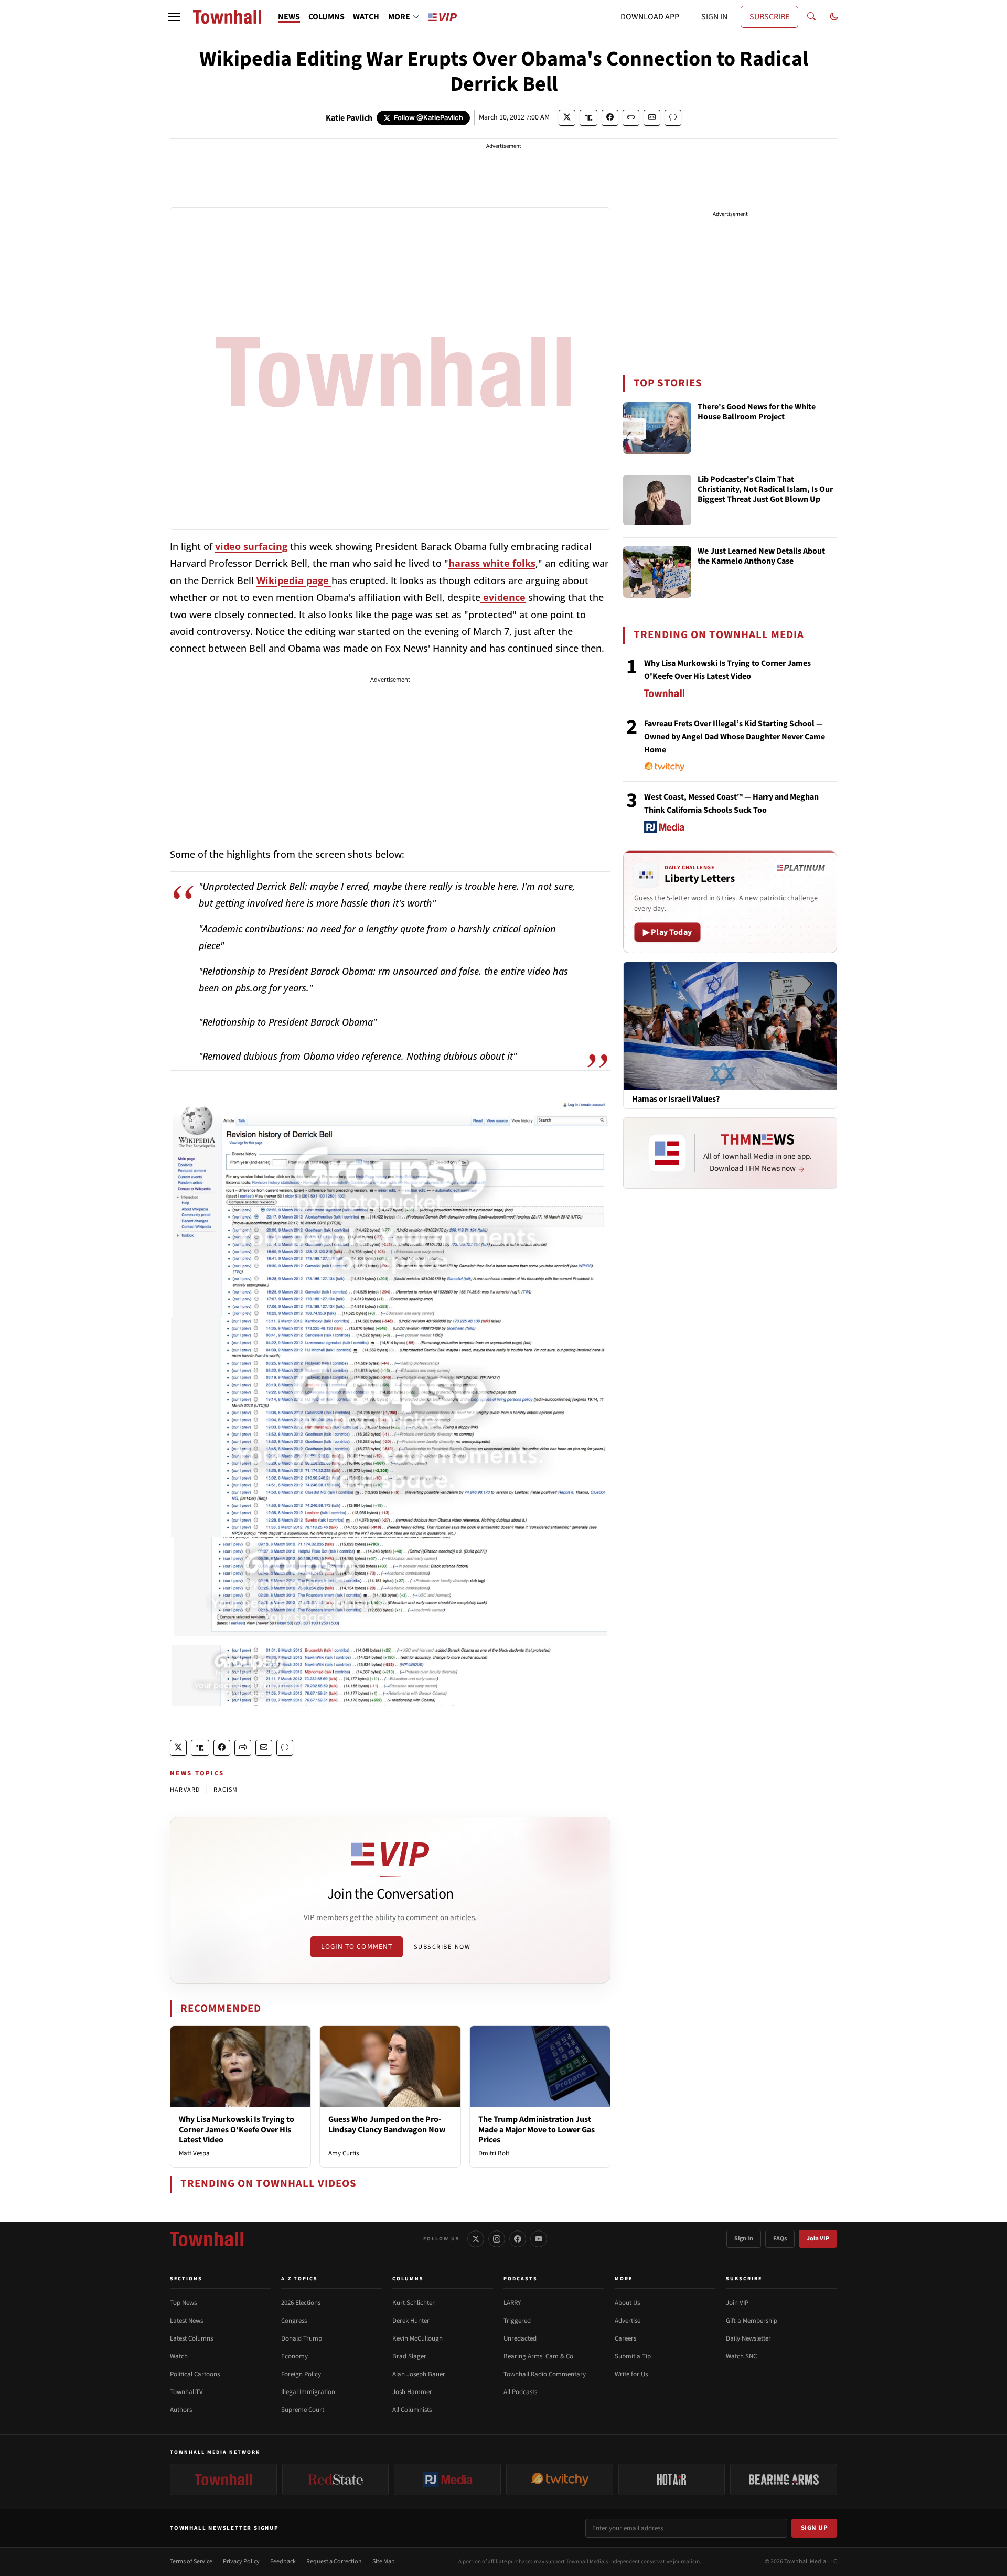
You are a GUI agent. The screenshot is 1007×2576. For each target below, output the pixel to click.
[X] (476, 2239)
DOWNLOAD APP (650, 17)
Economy (294, 2356)
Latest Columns (191, 2338)
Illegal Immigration (308, 2392)
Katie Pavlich (349, 118)
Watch (179, 2356)
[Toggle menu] (174, 17)
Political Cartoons (195, 2374)
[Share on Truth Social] (589, 118)
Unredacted (520, 2338)
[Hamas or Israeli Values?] (730, 1026)
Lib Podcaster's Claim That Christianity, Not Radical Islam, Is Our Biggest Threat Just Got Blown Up (765, 490)
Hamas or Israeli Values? (676, 1099)
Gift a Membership (752, 2321)
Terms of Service (191, 2562)
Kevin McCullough (417, 2338)
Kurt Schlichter (414, 2303)
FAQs (780, 2239)
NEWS (289, 17)
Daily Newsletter (748, 2338)
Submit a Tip (633, 2356)
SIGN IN (714, 17)
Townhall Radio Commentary (545, 2374)
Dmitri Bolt (494, 2153)
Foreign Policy (301, 2374)
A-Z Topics (299, 2279)
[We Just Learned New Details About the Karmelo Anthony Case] (657, 572)
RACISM (226, 1790)
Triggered (517, 2321)
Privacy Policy (241, 2562)
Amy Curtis (344, 2153)
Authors (181, 2410)
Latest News (186, 2321)
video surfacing (251, 546)
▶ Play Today (667, 932)
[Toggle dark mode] (834, 17)
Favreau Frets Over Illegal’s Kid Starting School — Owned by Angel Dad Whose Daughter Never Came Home (735, 737)
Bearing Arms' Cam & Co (538, 2356)
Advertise (628, 2321)
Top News (183, 2303)
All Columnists (412, 2410)
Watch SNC (741, 2356)
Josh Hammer (412, 2392)
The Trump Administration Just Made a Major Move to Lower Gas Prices (537, 2129)
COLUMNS (326, 17)
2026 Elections (301, 2303)
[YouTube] (539, 2239)
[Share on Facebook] (610, 118)
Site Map (384, 2562)
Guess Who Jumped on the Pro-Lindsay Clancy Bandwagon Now (387, 2124)
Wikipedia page (294, 580)
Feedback (283, 2562)
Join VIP (818, 2239)
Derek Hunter (411, 2321)
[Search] (811, 17)
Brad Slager (409, 2356)
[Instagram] (497, 2239)
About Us (627, 2303)
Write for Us (631, 2374)
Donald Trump (302, 2338)
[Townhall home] (207, 2239)
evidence (503, 597)
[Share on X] (567, 118)
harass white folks (492, 563)
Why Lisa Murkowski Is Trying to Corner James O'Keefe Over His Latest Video (237, 2129)
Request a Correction (334, 2562)
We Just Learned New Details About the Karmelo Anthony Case (761, 557)
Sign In (744, 2239)
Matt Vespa (194, 2153)
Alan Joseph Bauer (419, 2374)
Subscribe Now (442, 1947)
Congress (294, 2321)
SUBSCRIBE (769, 17)
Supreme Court (303, 2410)
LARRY (512, 2303)
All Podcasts (520, 2392)
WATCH (366, 17)
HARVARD (185, 1790)
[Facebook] (518, 2239)
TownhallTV (186, 2392)
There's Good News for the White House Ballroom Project (757, 412)
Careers (625, 2338)
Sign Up (815, 2528)
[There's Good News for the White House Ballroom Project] (657, 428)
